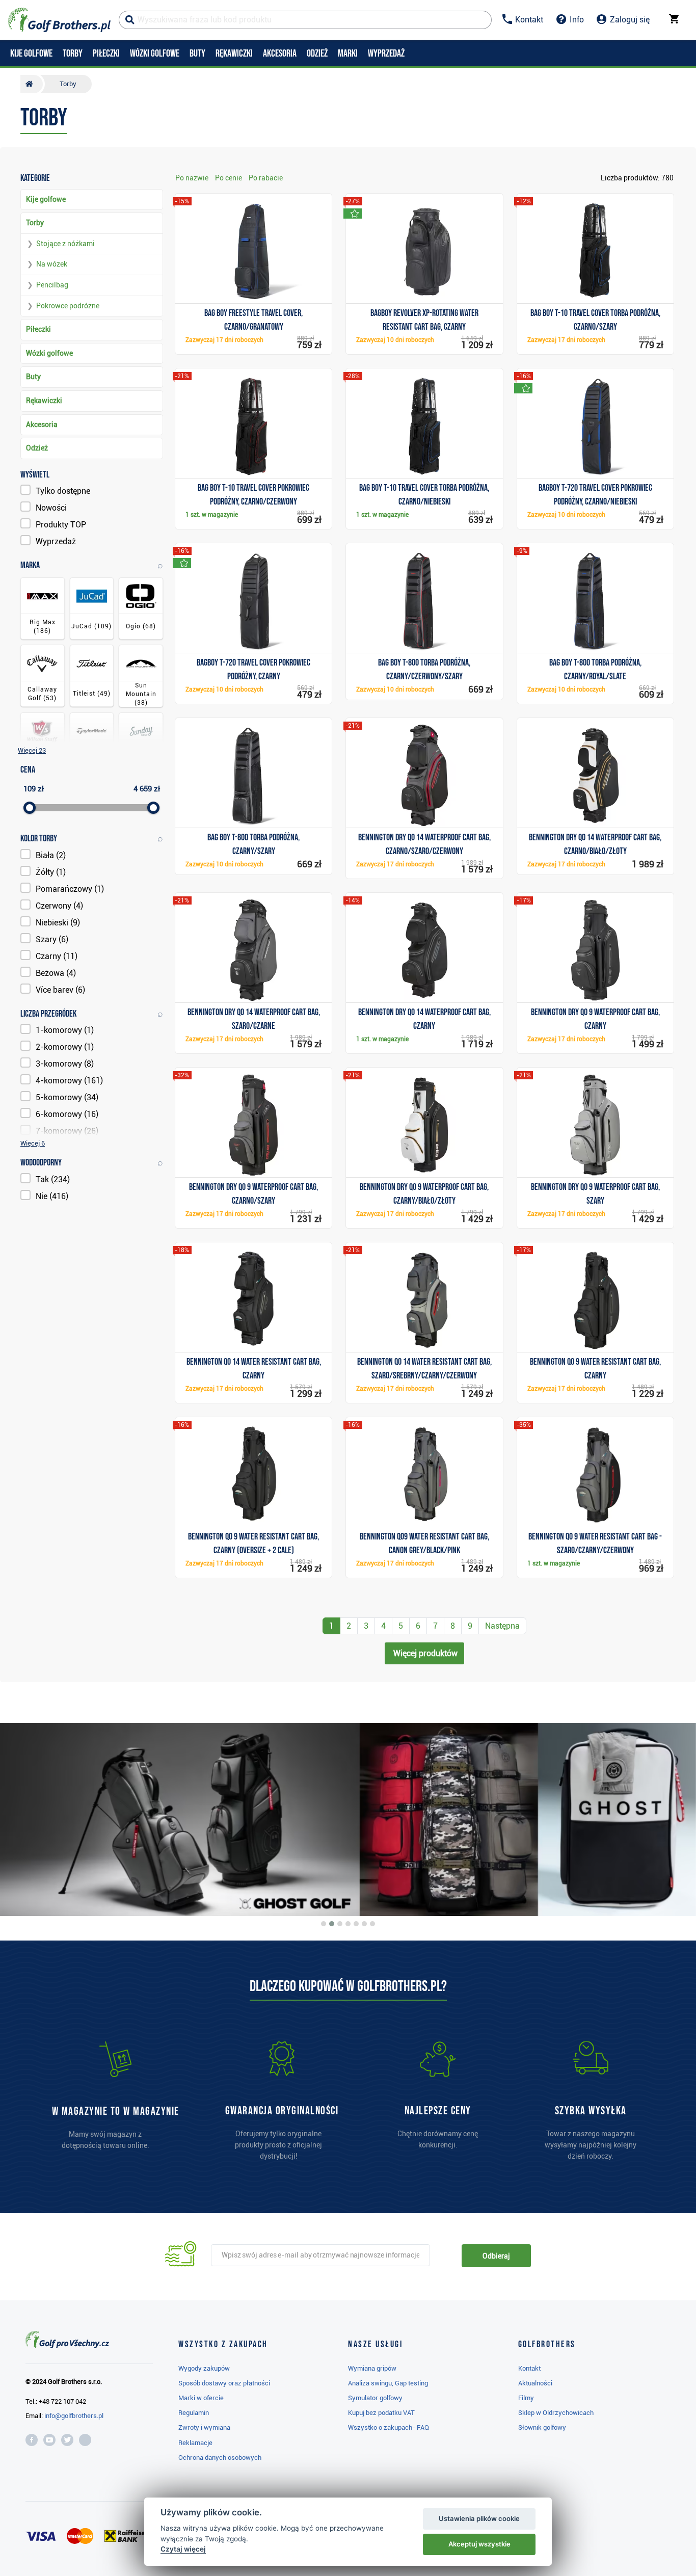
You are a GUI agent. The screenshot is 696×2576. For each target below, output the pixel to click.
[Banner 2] (332, 1924)
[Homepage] (59, 20)
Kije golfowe (46, 199)
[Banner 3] (340, 1924)
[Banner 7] (372, 1924)
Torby (35, 223)
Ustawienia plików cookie (479, 2518)
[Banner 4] (348, 1924)
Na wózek (52, 264)
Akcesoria (42, 424)
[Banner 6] (364, 1924)
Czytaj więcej (183, 2549)
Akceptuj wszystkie (479, 2544)
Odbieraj (496, 2256)
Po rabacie (266, 178)
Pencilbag (52, 285)
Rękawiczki (44, 401)
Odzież (37, 448)
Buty (33, 377)
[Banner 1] (324, 1924)
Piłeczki (38, 329)
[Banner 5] (356, 1924)
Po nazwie (192, 178)
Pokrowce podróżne (68, 306)
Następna (502, 1626)
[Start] (32, 84)
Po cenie (229, 178)
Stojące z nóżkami (65, 244)
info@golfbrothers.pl (74, 2416)
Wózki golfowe (49, 353)
